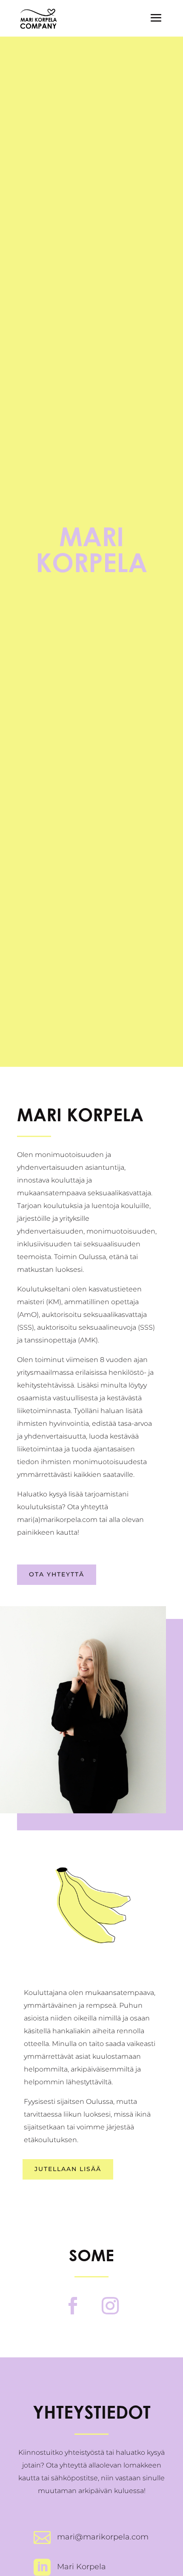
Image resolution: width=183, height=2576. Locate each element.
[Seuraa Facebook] (73, 2306)
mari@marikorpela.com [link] (103, 2537)
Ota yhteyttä (57, 1574)
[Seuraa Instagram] (110, 2306)
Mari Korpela (81, 2567)
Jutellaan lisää (68, 2169)
